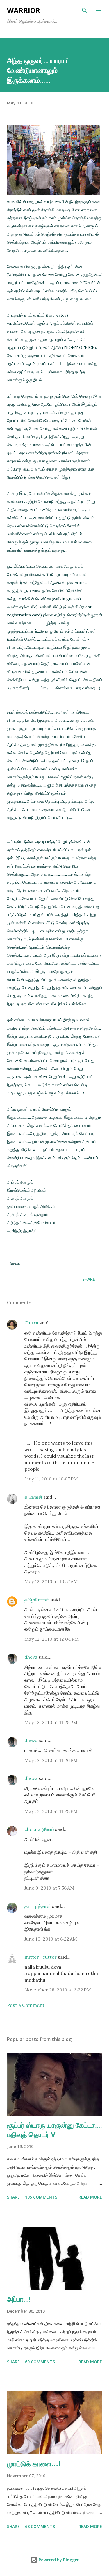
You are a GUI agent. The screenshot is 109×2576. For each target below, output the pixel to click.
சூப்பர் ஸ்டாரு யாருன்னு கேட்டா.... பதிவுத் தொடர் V (54, 2130)
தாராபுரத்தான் (38, 1906)
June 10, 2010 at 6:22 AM (51, 1939)
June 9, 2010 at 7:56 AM (49, 1888)
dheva (31, 1657)
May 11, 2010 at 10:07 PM (51, 1479)
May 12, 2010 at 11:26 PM (51, 1760)
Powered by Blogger (58, 2560)
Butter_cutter (41, 1957)
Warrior (24, 10)
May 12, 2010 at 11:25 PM (51, 1722)
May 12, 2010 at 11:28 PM (51, 1811)
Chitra (31, 1323)
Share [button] (89, 1279)
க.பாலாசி (33, 1497)
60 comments (40, 2362)
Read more (90, 2197)
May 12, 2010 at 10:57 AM (51, 1581)
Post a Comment (26, 2005)
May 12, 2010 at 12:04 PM (52, 1639)
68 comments (40, 2526)
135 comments (41, 2197)
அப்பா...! (19, 2299)
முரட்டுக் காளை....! (34, 2464)
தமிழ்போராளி (37, 1600)
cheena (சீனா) (39, 1829)
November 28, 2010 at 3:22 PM (58, 1990)
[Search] (85, 10)
